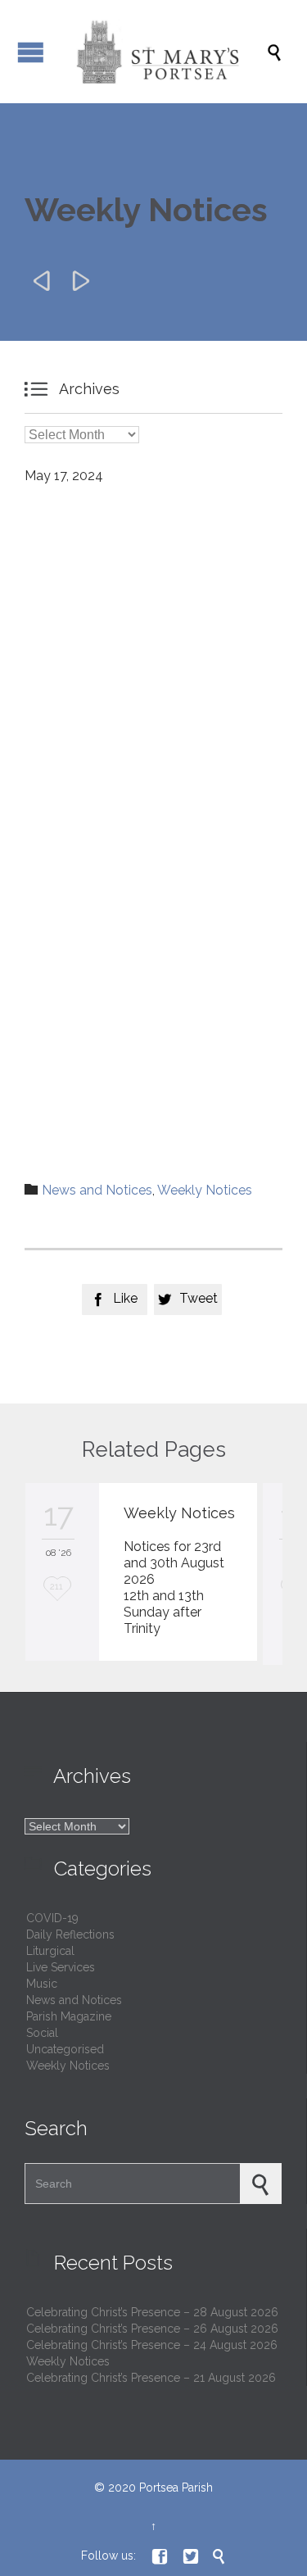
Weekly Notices (205, 1190)
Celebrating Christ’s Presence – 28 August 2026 (152, 2312)
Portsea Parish (176, 2488)
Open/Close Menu (31, 52)
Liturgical (50, 1951)
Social (42, 2033)
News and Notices (97, 1190)
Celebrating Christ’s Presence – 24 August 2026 (152, 2345)
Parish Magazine (69, 2016)
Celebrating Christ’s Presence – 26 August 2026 (152, 2329)
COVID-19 (52, 1918)
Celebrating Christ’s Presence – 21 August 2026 (151, 2378)
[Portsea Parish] (162, 52)
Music (42, 1984)
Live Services (61, 1967)
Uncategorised (65, 2049)
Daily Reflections (70, 1934)
